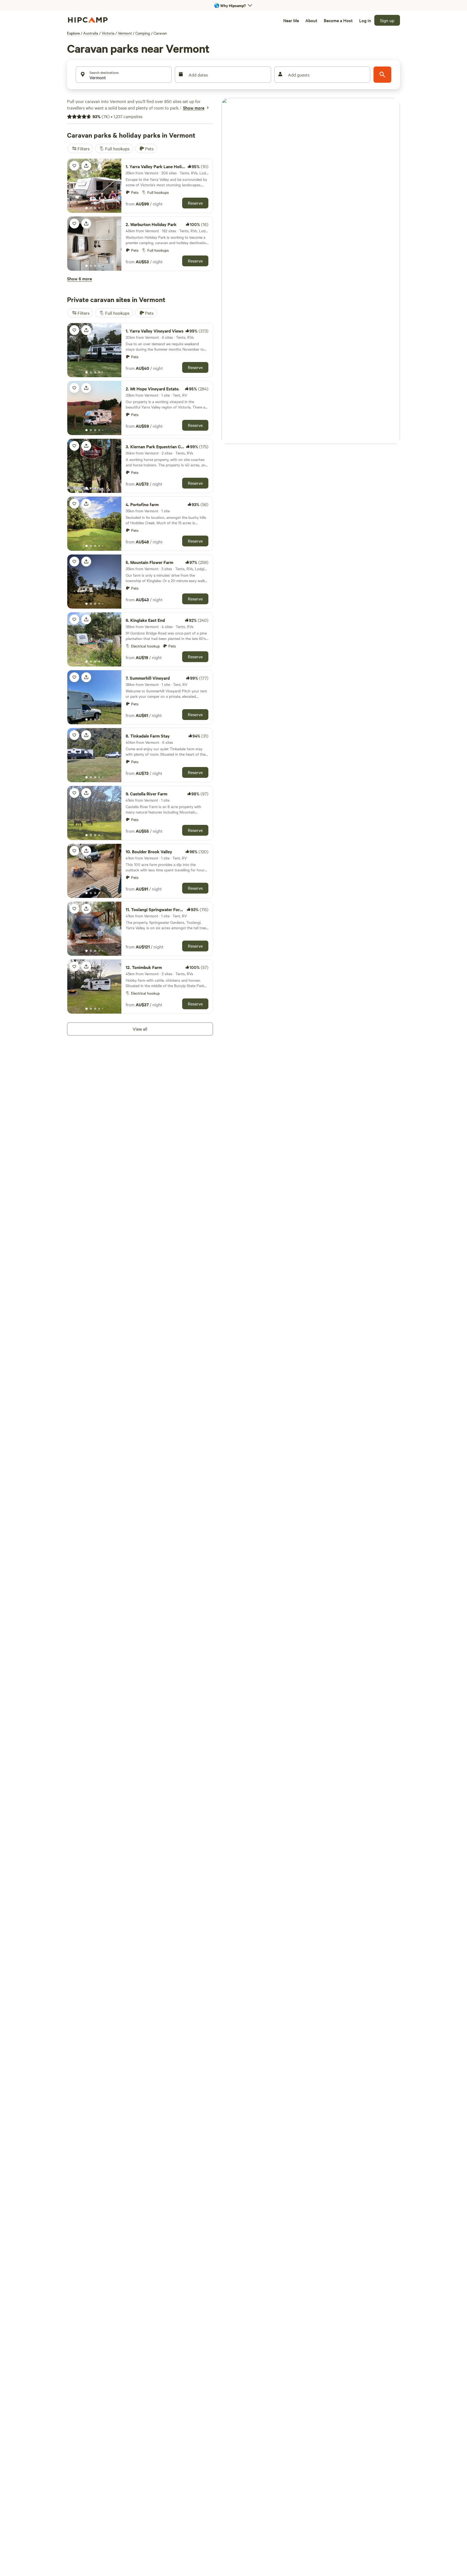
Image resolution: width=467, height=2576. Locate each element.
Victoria (108, 33)
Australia (91, 33)
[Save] (74, 166)
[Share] (86, 166)
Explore (73, 33)
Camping (143, 33)
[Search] (382, 75)
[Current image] (86, 208)
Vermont (125, 33)
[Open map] (311, 271)
